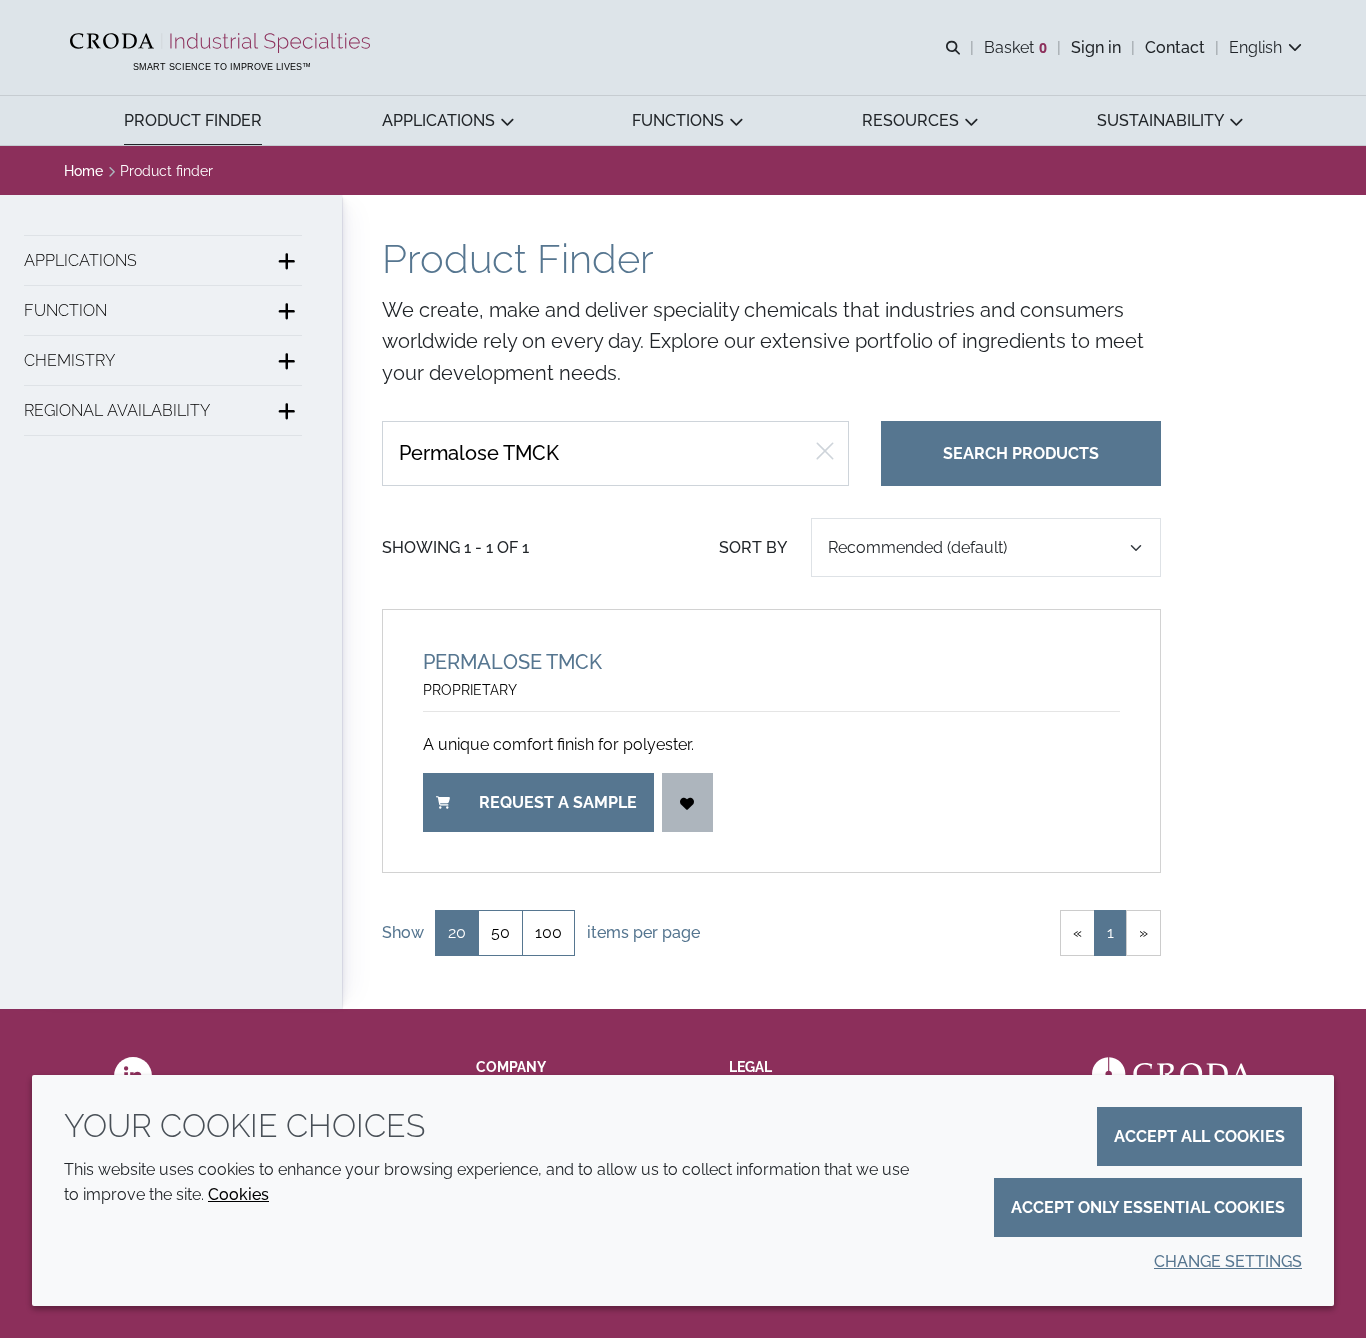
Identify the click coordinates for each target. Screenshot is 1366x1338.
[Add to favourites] (688, 802)
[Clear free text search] (825, 453)
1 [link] (1110, 932)
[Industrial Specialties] (222, 43)
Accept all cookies (1199, 1136)
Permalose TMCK (512, 662)
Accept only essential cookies (1148, 1207)
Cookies (238, 1194)
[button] (193, 120)
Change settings (1228, 1261)
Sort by (753, 547)
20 (457, 932)
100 (548, 932)
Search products (1021, 453)
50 (500, 932)
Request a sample (558, 802)
